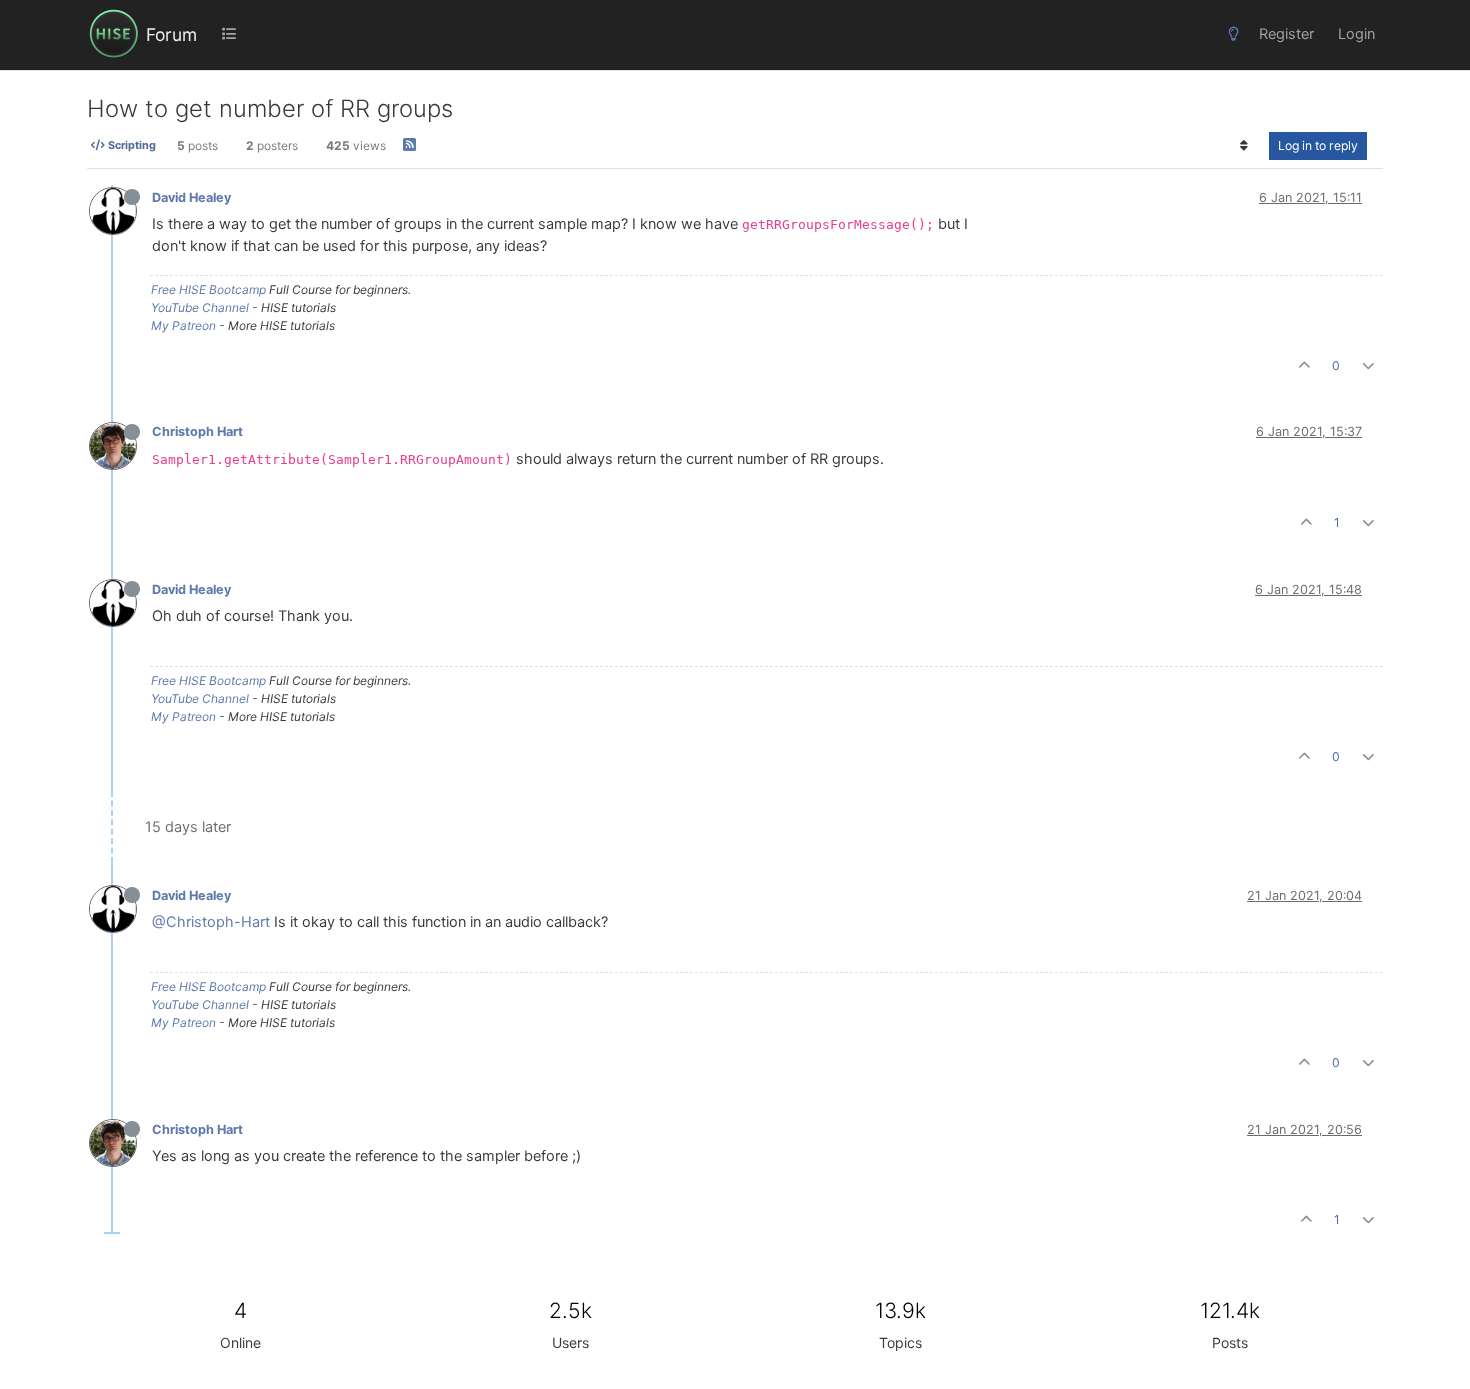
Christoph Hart (197, 431)
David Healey (191, 197)
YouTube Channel (200, 307)
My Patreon (183, 325)
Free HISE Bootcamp (208, 289)
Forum (171, 34)
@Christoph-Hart (211, 922)
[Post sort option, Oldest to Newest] (1244, 146)
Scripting (130, 146)
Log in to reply (1318, 145)
